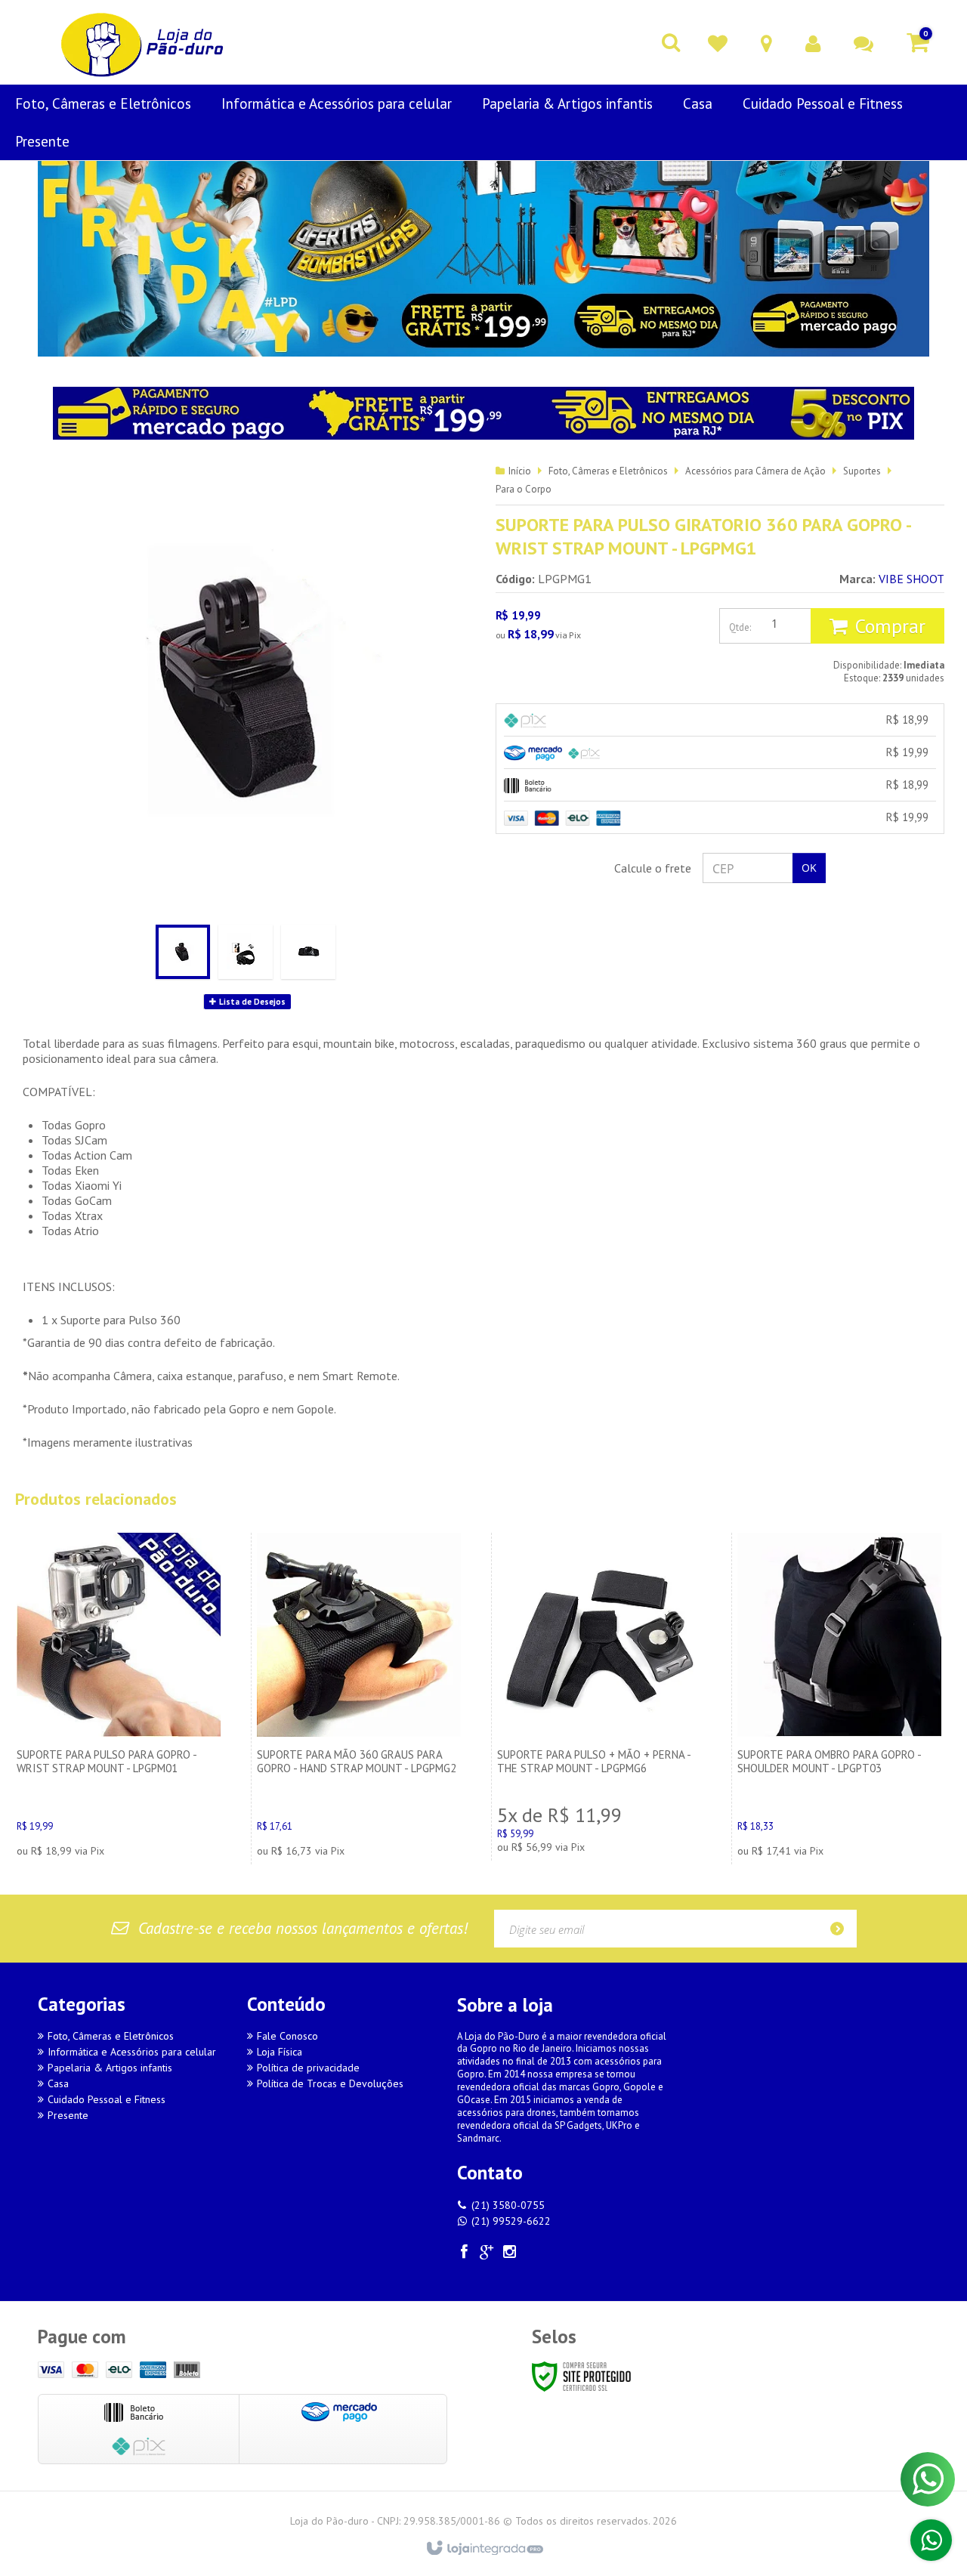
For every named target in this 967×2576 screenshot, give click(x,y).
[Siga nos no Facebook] (465, 2254)
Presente (68, 2115)
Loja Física (280, 2052)
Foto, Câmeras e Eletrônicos (608, 471)
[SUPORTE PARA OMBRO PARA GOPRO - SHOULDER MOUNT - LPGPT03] (839, 1699)
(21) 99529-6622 (511, 2221)
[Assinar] (842, 1929)
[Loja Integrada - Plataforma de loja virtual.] (484, 2549)
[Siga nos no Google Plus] (487, 2254)
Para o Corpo (524, 489)
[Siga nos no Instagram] (510, 2254)
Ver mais (119, 1778)
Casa (58, 2083)
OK (809, 868)
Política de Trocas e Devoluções (330, 2083)
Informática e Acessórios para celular (132, 2052)
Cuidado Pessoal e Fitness (107, 2099)
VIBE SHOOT (911, 579)
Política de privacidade (308, 2068)
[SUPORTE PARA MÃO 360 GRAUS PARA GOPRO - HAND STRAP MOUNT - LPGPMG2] (359, 1699)
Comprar (890, 626)
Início (520, 471)
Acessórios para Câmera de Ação (755, 471)
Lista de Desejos (251, 1002)
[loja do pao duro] (144, 42)
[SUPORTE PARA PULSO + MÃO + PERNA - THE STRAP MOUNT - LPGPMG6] (599, 1697)
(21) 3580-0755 (508, 2205)
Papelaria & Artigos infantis (110, 2068)
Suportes (862, 471)
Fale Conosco (287, 2036)
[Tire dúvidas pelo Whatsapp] (931, 2540)
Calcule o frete (653, 868)
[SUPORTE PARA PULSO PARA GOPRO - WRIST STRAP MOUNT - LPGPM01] (119, 1699)
